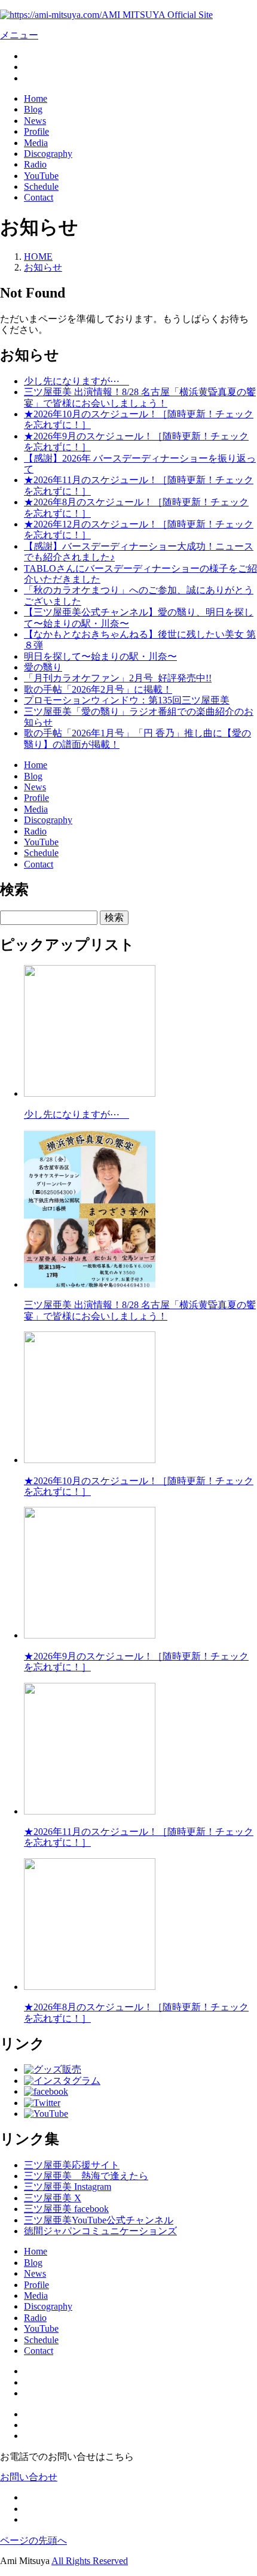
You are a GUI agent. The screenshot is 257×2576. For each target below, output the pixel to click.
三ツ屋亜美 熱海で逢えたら (86, 2176)
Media (36, 143)
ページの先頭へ (33, 2540)
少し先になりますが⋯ (77, 381)
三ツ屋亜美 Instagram (68, 2187)
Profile (36, 131)
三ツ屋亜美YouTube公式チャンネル (99, 2220)
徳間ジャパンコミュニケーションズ (100, 2231)
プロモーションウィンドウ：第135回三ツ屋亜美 (127, 700)
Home (36, 98)
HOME (38, 257)
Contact (39, 197)
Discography (48, 154)
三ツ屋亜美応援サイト (72, 2165)
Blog (33, 109)
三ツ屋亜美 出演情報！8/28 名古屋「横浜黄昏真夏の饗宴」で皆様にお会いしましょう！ (140, 397)
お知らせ (43, 267)
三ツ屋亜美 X (53, 2198)
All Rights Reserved (90, 2561)
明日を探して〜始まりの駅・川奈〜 (100, 656)
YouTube (41, 176)
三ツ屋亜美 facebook (66, 2209)
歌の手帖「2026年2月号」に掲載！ (98, 689)
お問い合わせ (29, 2477)
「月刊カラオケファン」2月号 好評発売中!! (118, 678)
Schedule (41, 186)
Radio (35, 164)
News (35, 121)
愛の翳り (43, 667)
